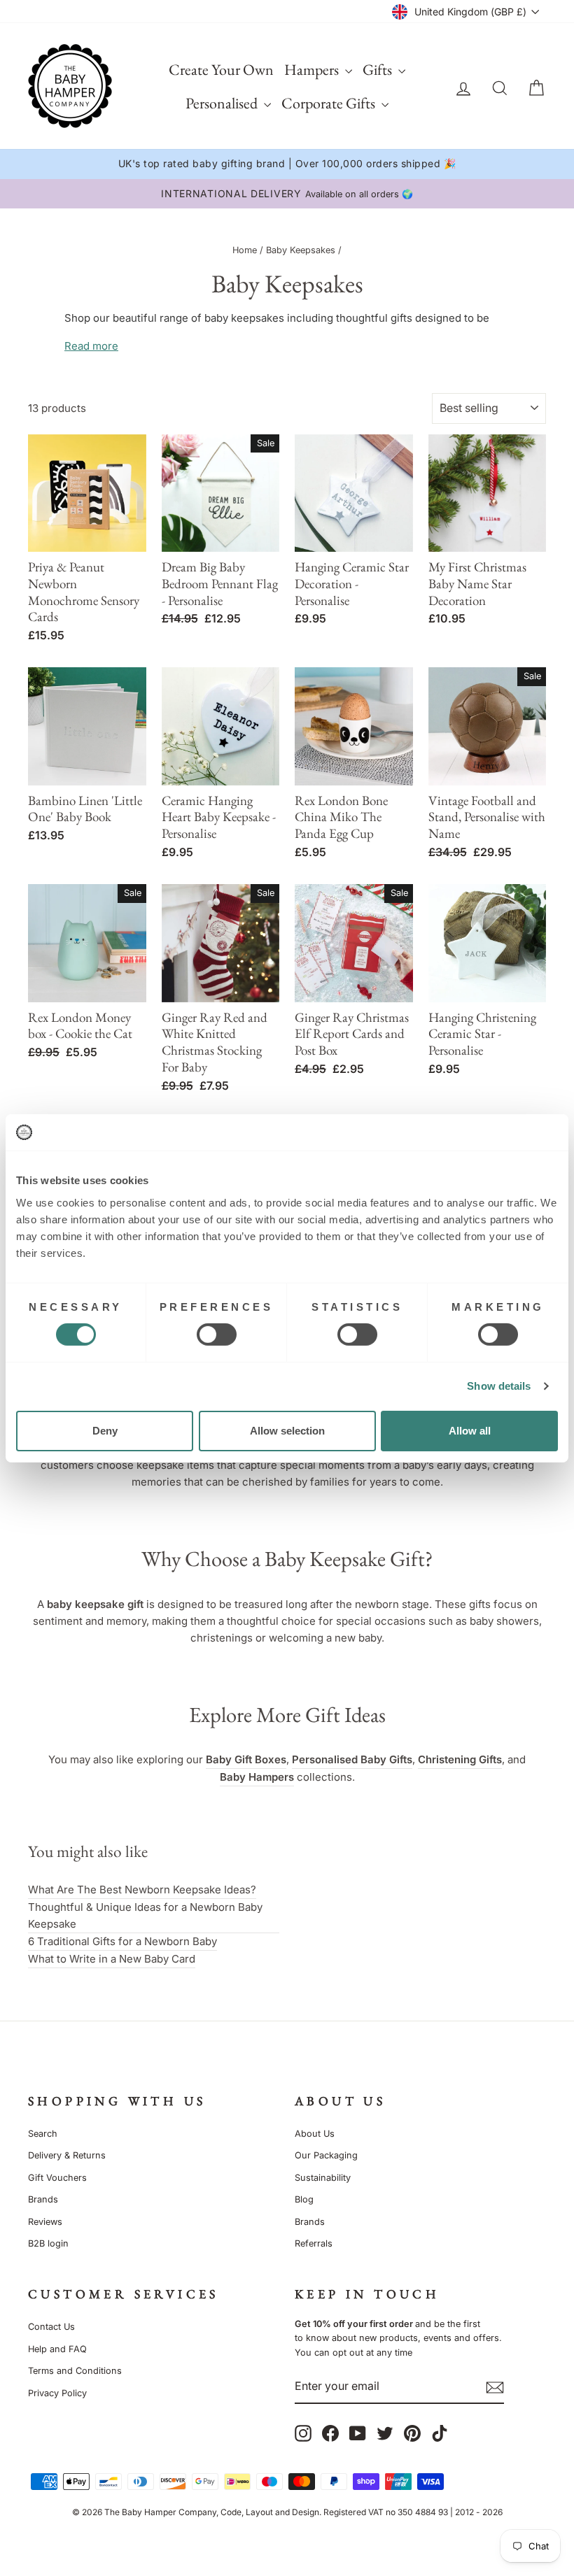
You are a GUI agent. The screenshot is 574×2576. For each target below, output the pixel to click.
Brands (43, 2199)
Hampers (313, 70)
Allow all (470, 1431)
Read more (91, 346)
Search (43, 2134)
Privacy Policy (57, 2393)
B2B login (48, 2243)
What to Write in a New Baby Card (112, 1959)
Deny (105, 1431)
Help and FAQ (57, 2349)
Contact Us (51, 2327)
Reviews (45, 2222)
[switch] (217, 1335)
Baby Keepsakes (301, 250)
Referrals (314, 2243)
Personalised (223, 103)
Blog (304, 2199)
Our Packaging (326, 2155)
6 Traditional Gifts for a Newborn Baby (122, 1941)
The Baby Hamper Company (160, 2512)
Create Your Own (221, 70)
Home (245, 250)
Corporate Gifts (330, 103)
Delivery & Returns (67, 2155)
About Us (315, 2134)
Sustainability (323, 2178)
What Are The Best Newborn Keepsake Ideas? (142, 1890)
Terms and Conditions (75, 2371)
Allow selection (287, 1431)
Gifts (379, 70)
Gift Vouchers (57, 2178)
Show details (499, 1386)
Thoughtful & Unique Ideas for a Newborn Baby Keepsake (145, 1915)
